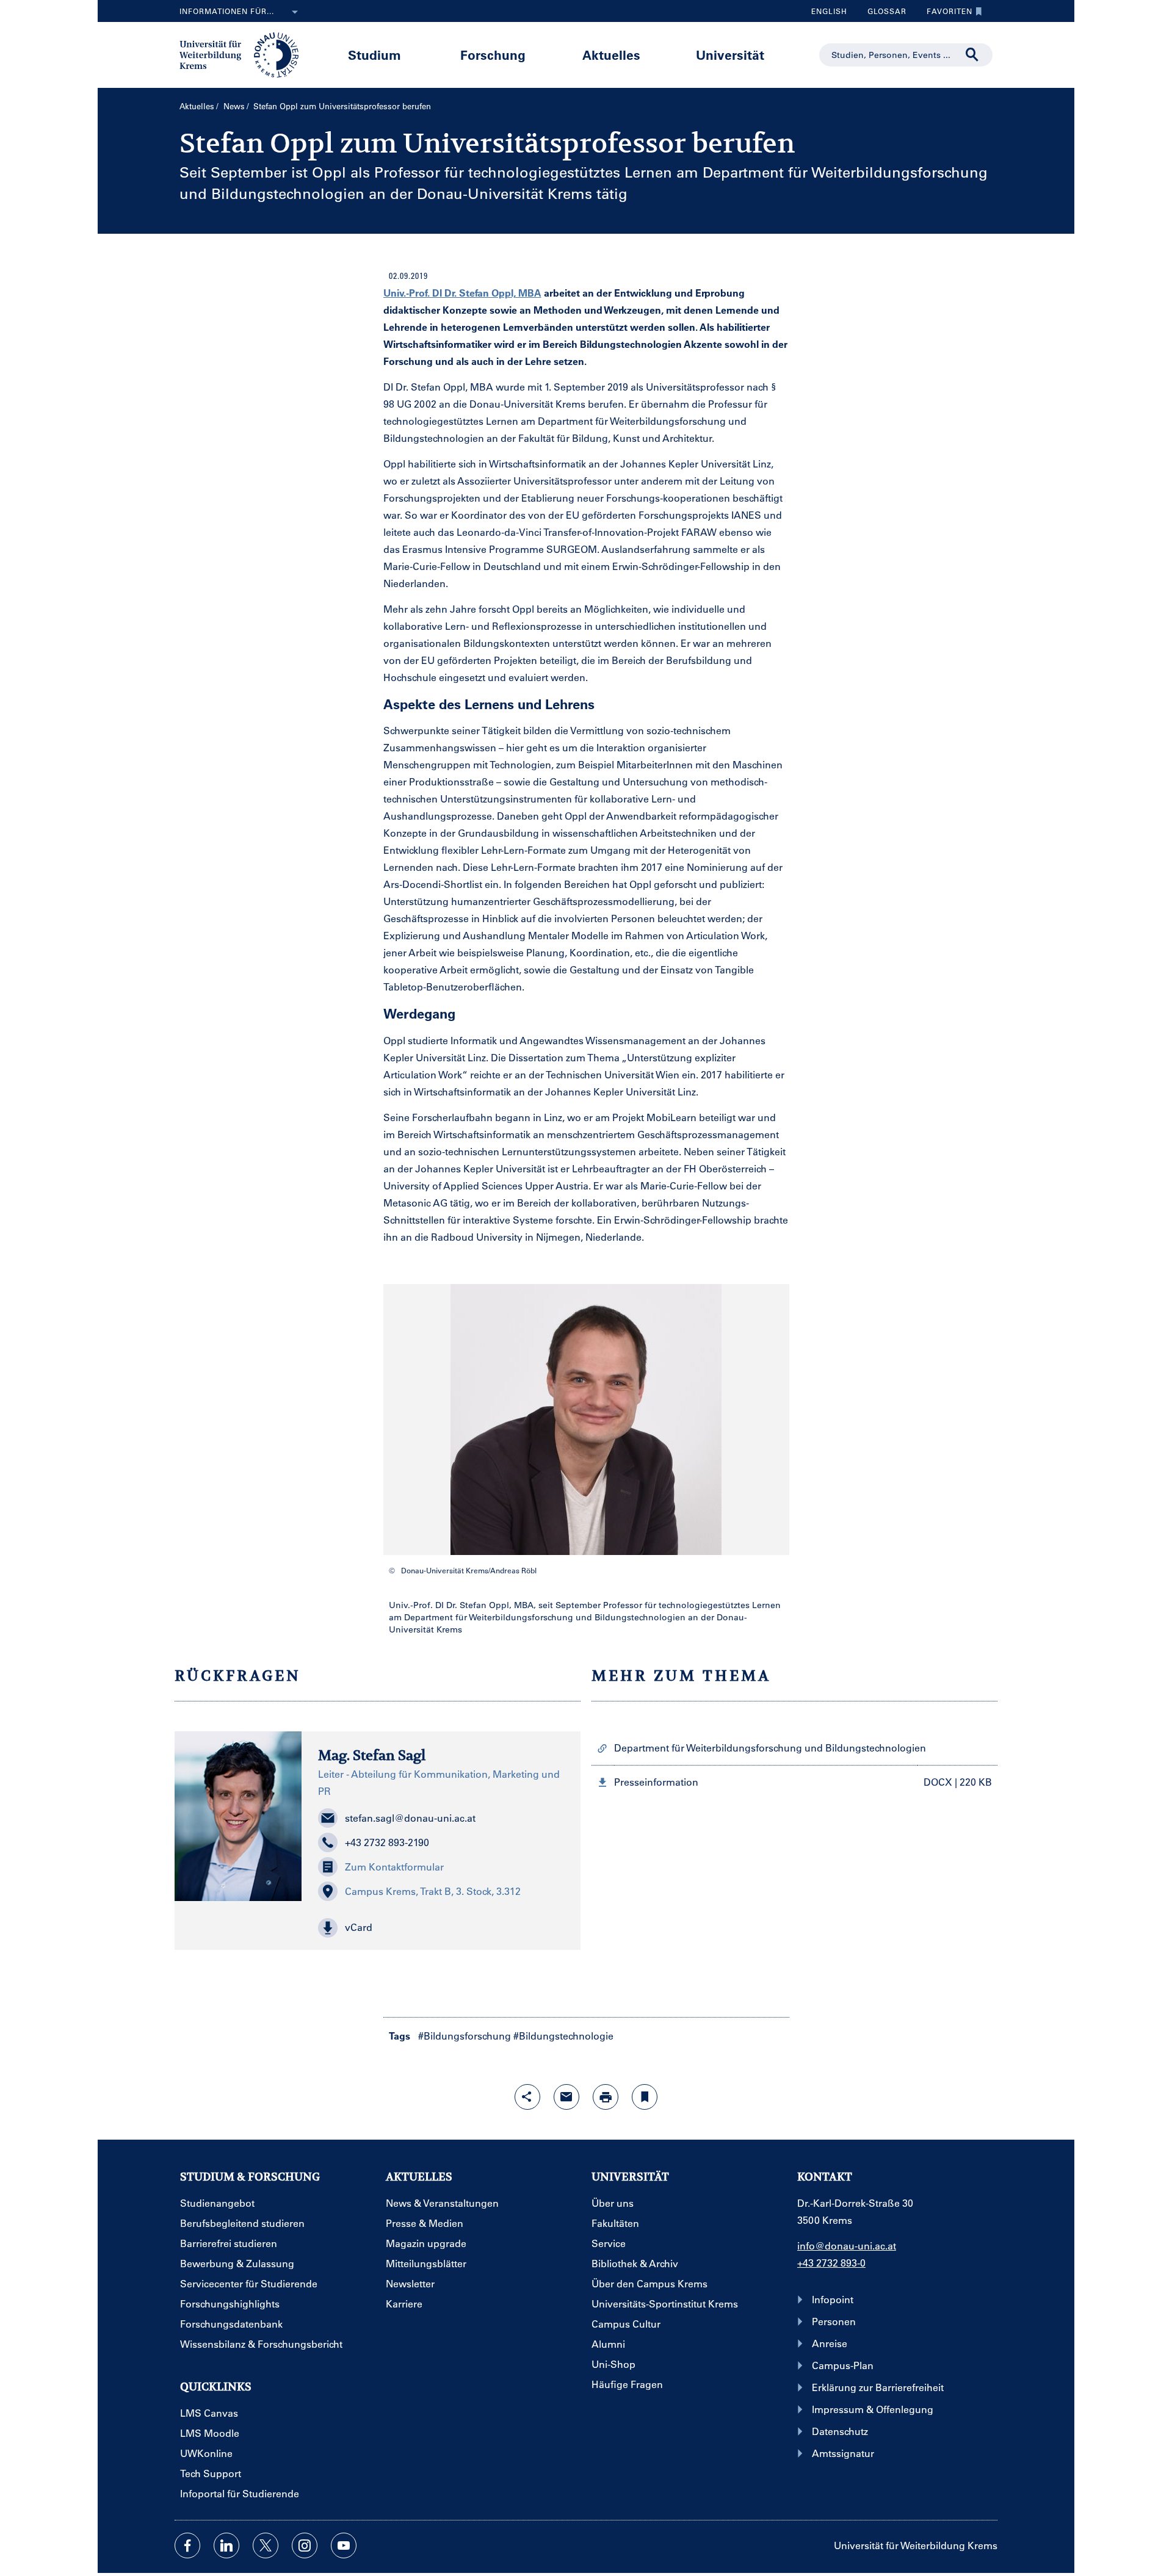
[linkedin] (226, 2545)
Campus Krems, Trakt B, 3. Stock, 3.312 (433, 1891)
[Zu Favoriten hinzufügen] (645, 2097)
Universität (730, 55)
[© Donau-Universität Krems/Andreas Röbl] (586, 1420)
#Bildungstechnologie (563, 2036)
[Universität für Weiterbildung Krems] (245, 54)
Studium (374, 55)
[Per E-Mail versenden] (566, 2097)
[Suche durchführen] (972, 55)
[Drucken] (606, 2097)
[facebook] (187, 2545)
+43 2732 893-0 (831, 2263)
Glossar (882, 14)
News (234, 106)
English (829, 11)
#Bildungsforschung (465, 2036)
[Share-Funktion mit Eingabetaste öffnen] (527, 2097)
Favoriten (945, 14)
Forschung (493, 55)
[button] (441, 1928)
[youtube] (344, 2545)
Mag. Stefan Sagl (372, 1755)
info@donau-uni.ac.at (847, 2246)
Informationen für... (227, 11)
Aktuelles (611, 55)
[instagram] (305, 2545)
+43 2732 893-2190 (387, 1842)
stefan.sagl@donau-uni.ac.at (410, 1818)
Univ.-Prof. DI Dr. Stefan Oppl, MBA (462, 293)
